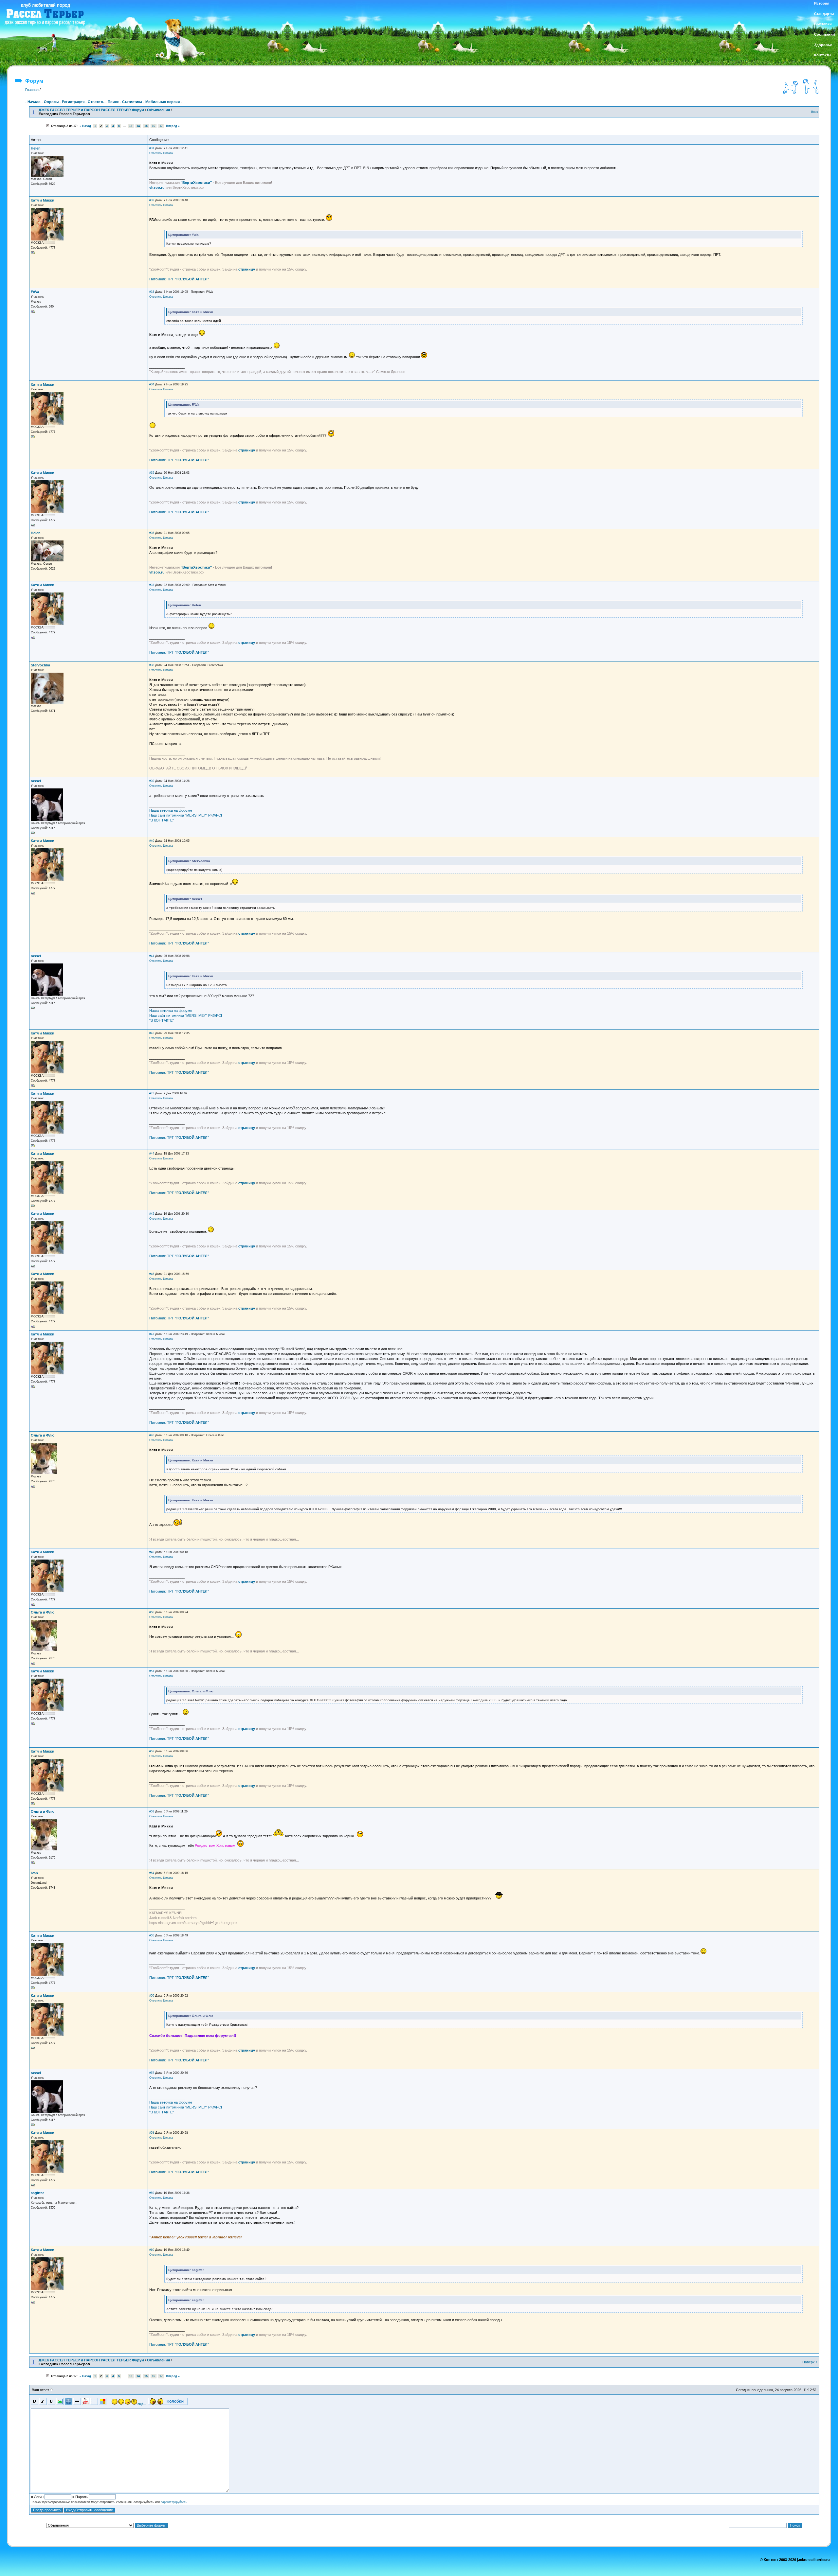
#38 (152, 665)
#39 (152, 781)
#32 (152, 200)
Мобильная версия (163, 102)
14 (138, 126)
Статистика (132, 102)
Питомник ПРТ (179, 279)
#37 (152, 585)
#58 (152, 2133)
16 (154, 126)
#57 (152, 2073)
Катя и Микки (43, 200)
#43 (152, 1093)
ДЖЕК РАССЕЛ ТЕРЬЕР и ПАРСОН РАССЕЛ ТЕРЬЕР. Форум (91, 110)
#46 (152, 1274)
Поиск (113, 102)
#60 (152, 2250)
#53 (152, 1811)
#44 (152, 1154)
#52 (152, 1751)
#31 (152, 148)
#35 (152, 473)
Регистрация (73, 102)
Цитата (168, 153)
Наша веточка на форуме (171, 810)
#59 (152, 2193)
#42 (152, 1033)
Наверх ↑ (810, 2362)
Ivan (34, 1873)
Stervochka (40, 665)
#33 (152, 292)
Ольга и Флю (43, 1435)
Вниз (814, 112)
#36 (152, 533)
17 (161, 126)
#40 (152, 841)
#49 (152, 1552)
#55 (152, 1935)
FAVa (35, 292)
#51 (152, 1671)
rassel (36, 781)
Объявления (158, 110)
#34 (152, 384)
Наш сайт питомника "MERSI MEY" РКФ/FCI (186, 815)
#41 (152, 956)
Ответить (96, 102)
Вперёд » (173, 126)
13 (131, 126)
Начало (34, 102)
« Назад (85, 126)
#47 (152, 1334)
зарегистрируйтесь (174, 2502)
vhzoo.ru (157, 187)
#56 (152, 1996)
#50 (152, 1612)
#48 (152, 1435)
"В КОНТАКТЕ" (162, 820)
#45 (152, 1214)
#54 (152, 1873)
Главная (32, 90)
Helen (36, 148)
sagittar (37, 2193)
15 (146, 126)
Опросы (51, 102)
